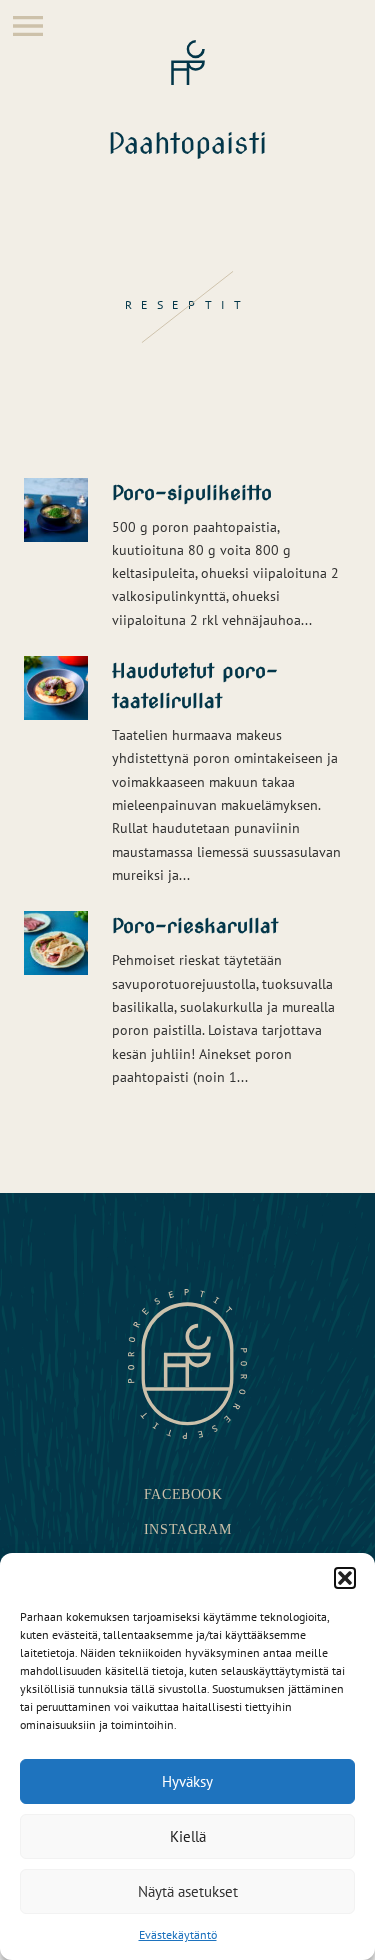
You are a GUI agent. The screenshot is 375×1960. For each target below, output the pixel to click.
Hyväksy (187, 1781)
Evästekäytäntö (178, 1934)
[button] (345, 1578)
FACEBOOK (183, 1494)
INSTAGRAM (187, 1529)
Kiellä (188, 1836)
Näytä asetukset (188, 1891)
